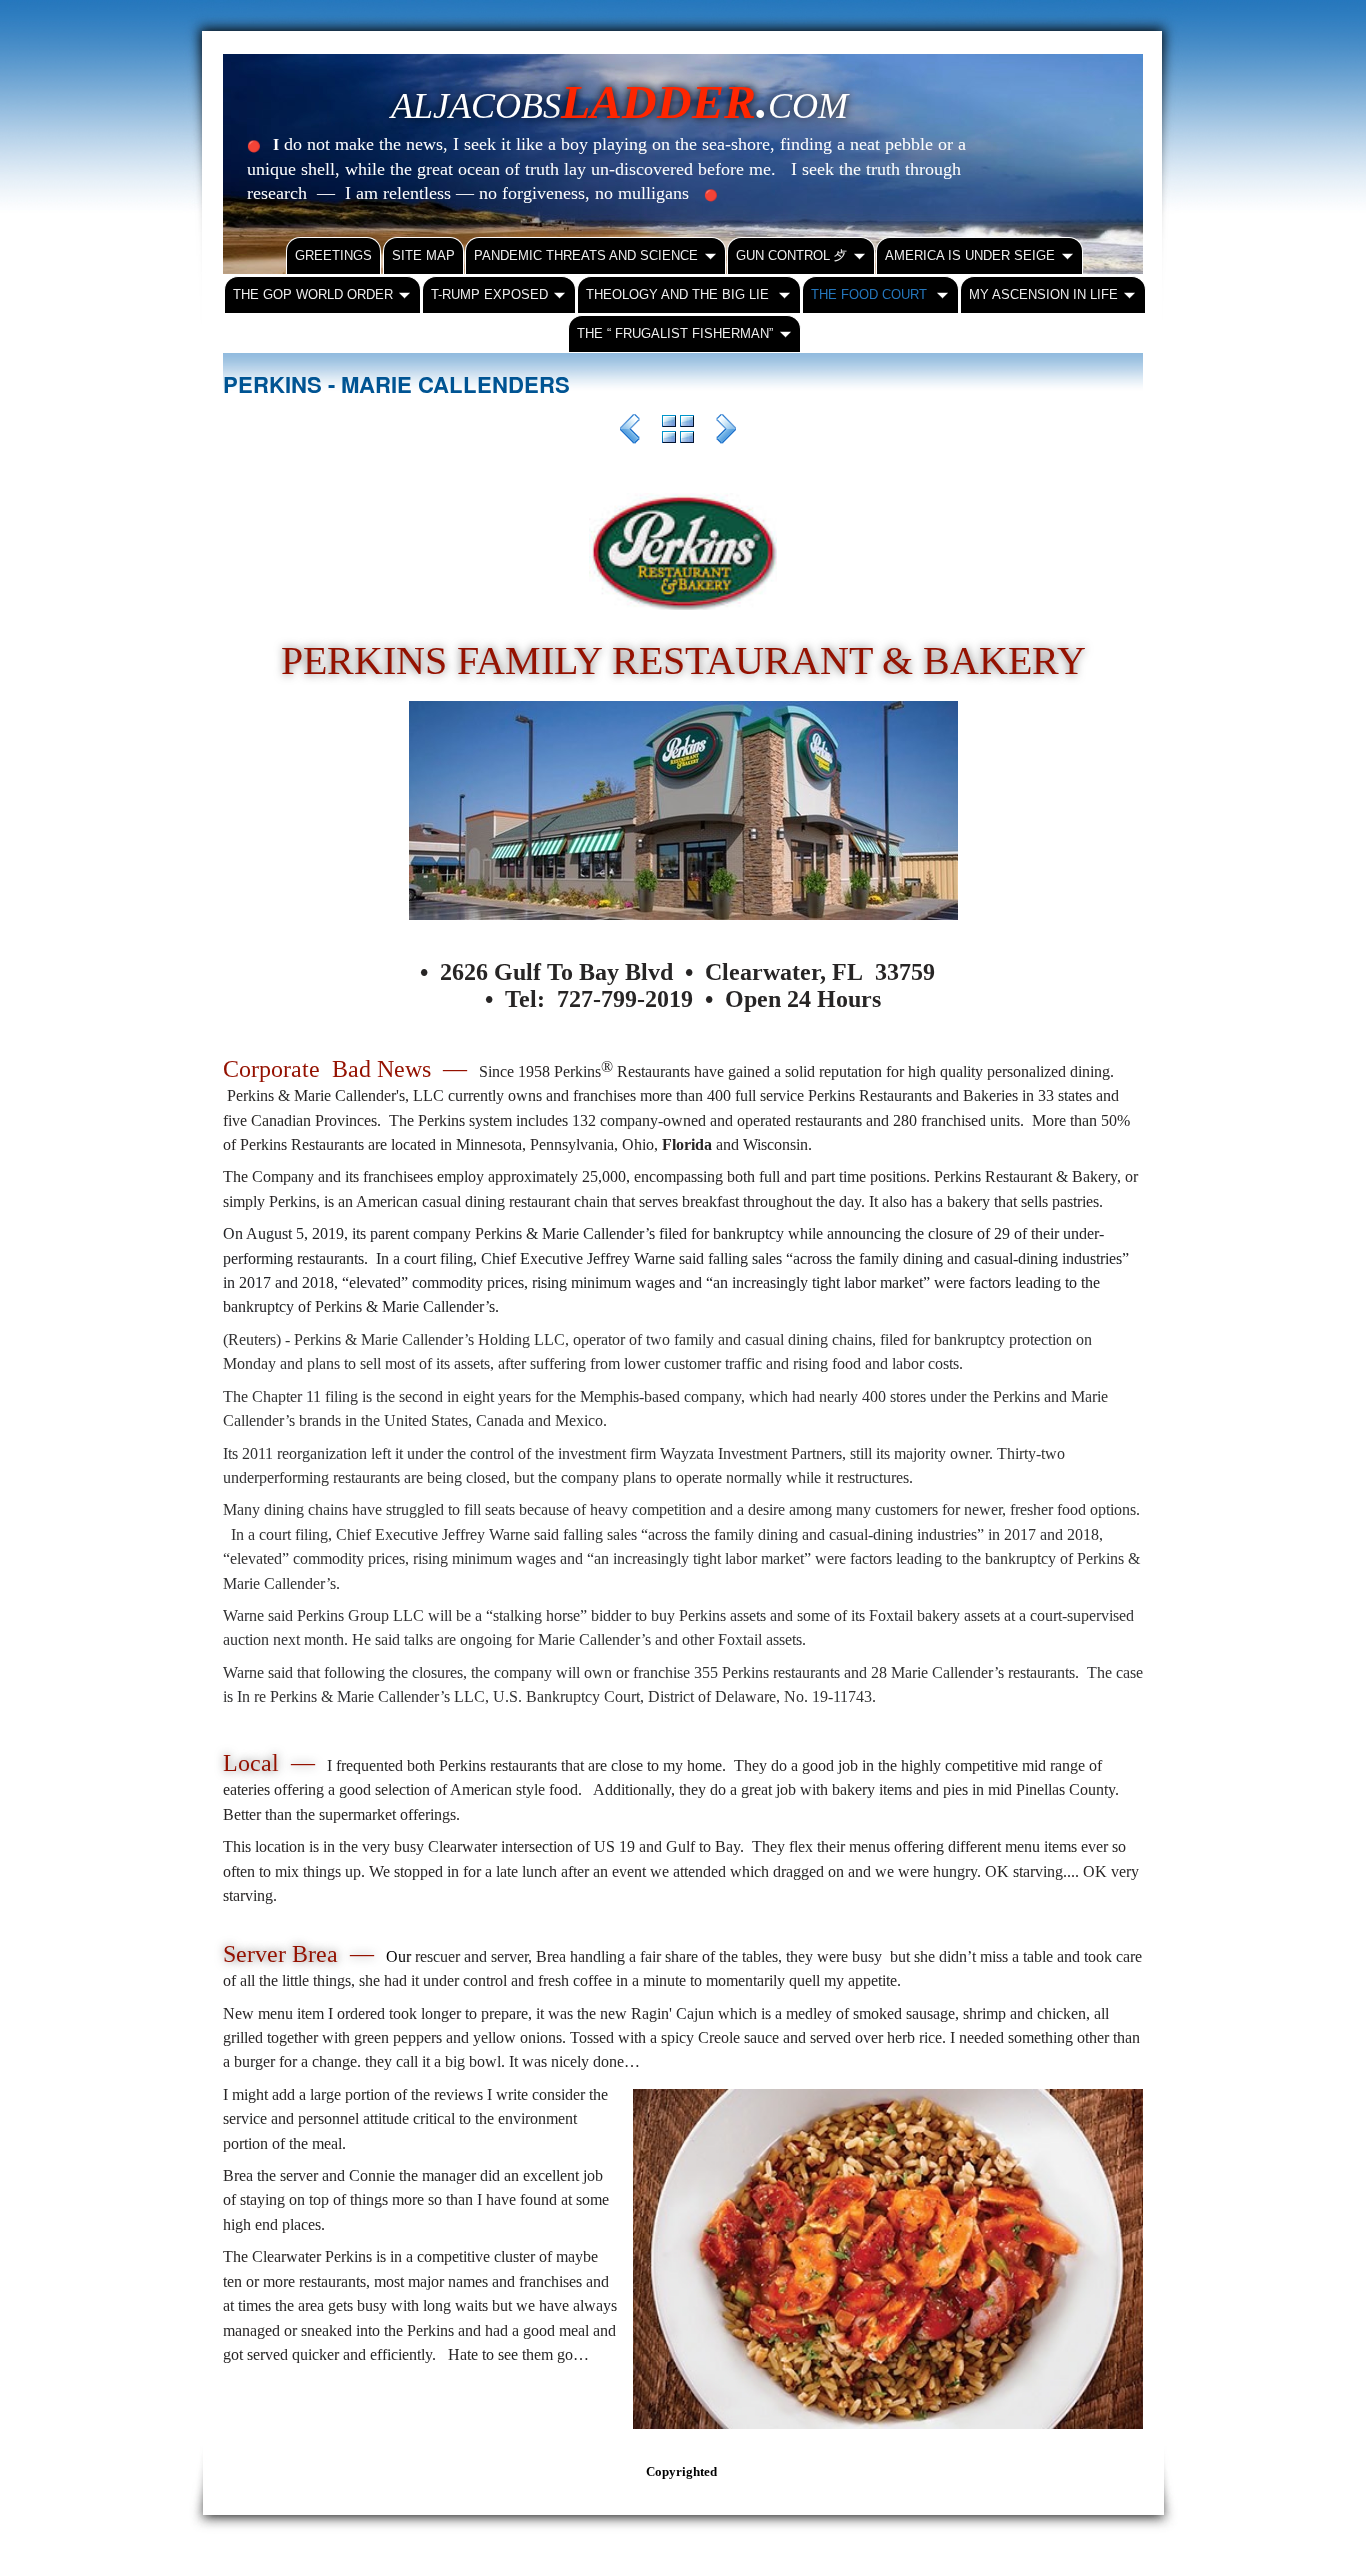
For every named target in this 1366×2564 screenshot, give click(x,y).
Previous (630, 432)
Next (726, 432)
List (678, 432)
